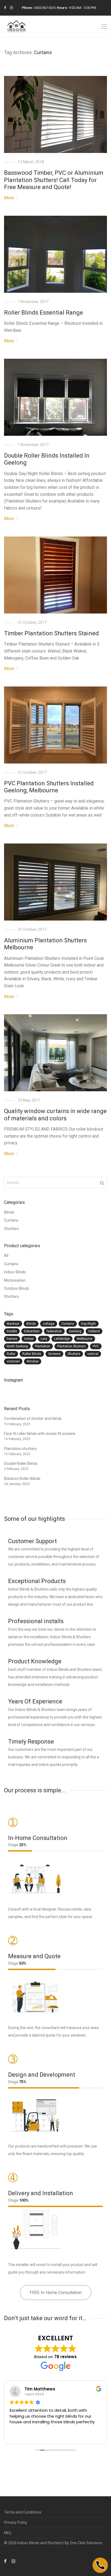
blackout (13, 1324)
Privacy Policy (16, 2522)
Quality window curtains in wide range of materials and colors (55, 1115)
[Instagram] (11, 8)
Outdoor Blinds (17, 1288)
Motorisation (15, 1280)
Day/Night (89, 1324)
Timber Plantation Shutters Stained (51, 633)
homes (12, 1339)
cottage (49, 1324)
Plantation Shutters (71, 1346)
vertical (93, 1354)
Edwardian (32, 1331)
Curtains (11, 1220)
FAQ (8, 2533)
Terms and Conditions (23, 2512)
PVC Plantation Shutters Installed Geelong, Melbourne (49, 787)
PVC (96, 1346)
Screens (54, 1354)
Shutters (11, 1229)
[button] (102, 1183)
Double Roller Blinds (21, 1463)
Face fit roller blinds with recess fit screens (40, 1434)
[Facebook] (5, 8)
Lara (44, 1339)
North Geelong (17, 1346)
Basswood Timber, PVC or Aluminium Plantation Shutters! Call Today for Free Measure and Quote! (54, 180)
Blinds (9, 1212)
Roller (11, 1354)
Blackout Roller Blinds (22, 1479)
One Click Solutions (86, 2543)
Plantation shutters (20, 1449)
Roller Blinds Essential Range (44, 313)
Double (12, 1331)
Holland (94, 1331)
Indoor (29, 1339)
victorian (13, 1361)
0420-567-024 (44, 8)
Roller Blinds (32, 1354)
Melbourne (85, 1339)
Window (33, 1361)
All (6, 1256)
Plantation (43, 1346)
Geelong (75, 1331)
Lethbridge (62, 1339)
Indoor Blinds (15, 1272)
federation (54, 1331)
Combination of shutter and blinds (33, 1418)
